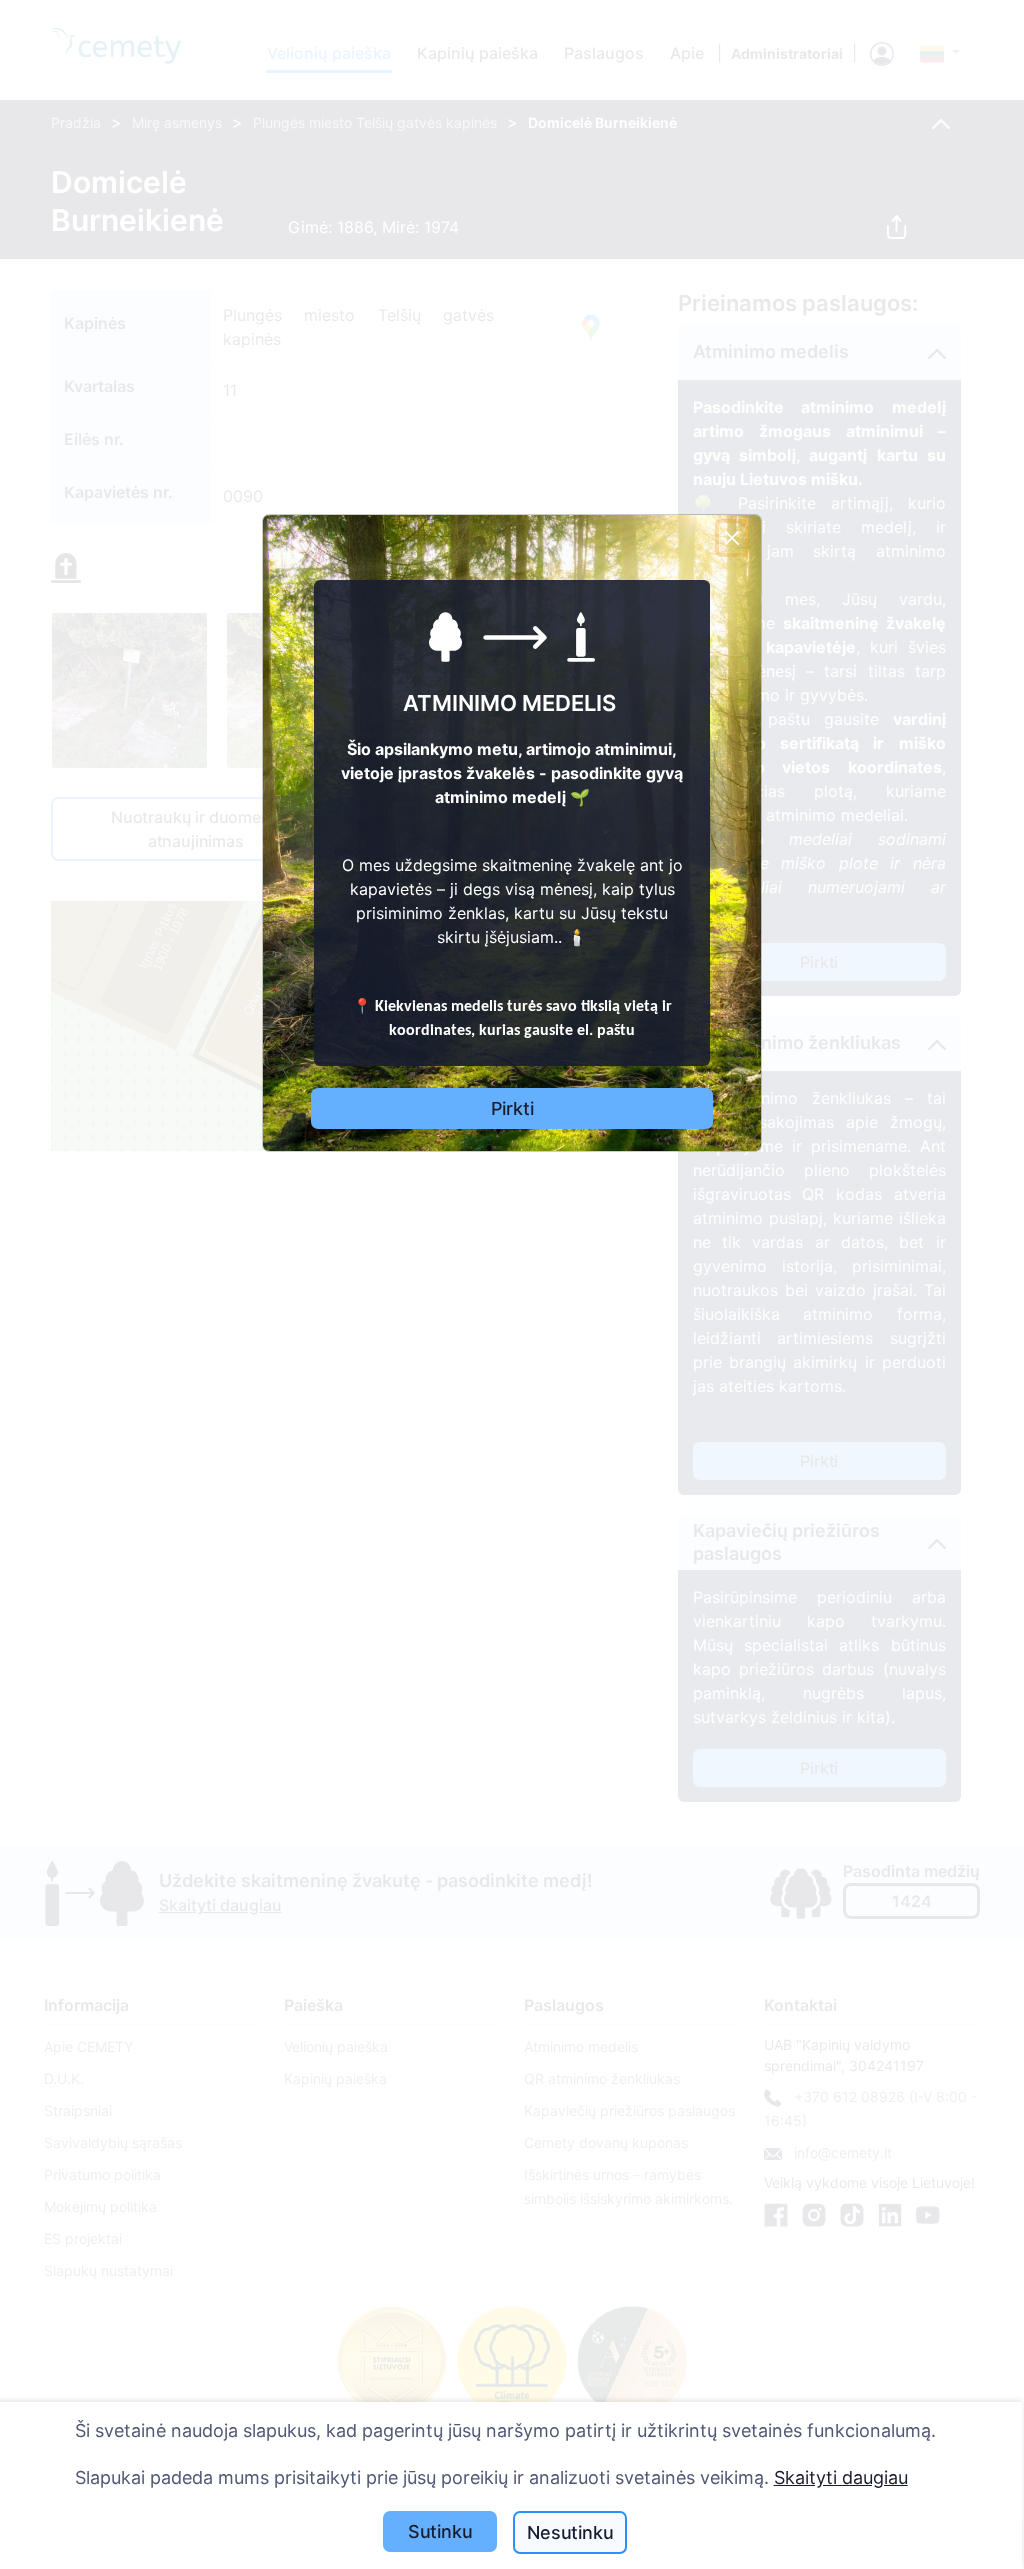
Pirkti (512, 1108)
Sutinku (440, 2531)
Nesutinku (570, 2532)
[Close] (732, 538)
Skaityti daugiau (841, 2477)
